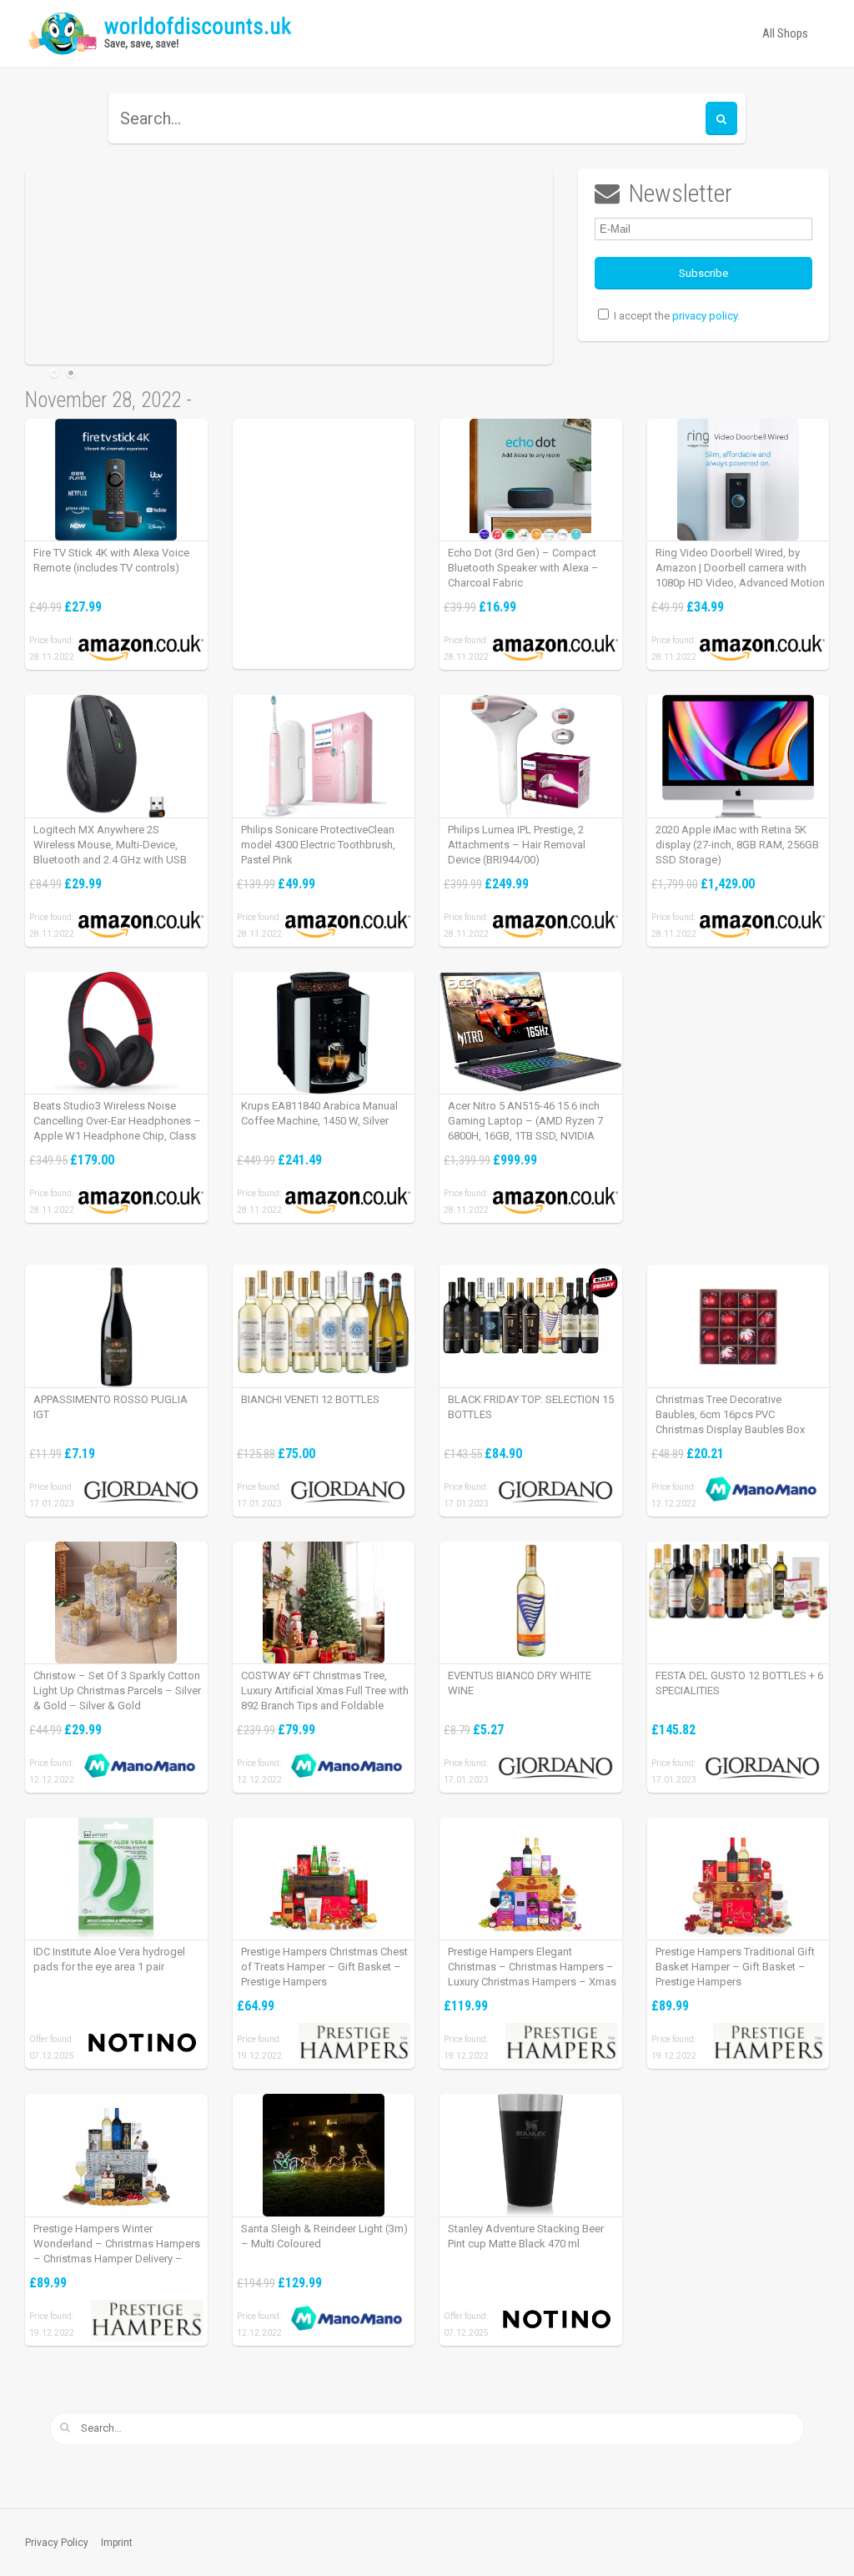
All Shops (785, 33)
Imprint (117, 2543)
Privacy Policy (57, 2543)
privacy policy (705, 316)
